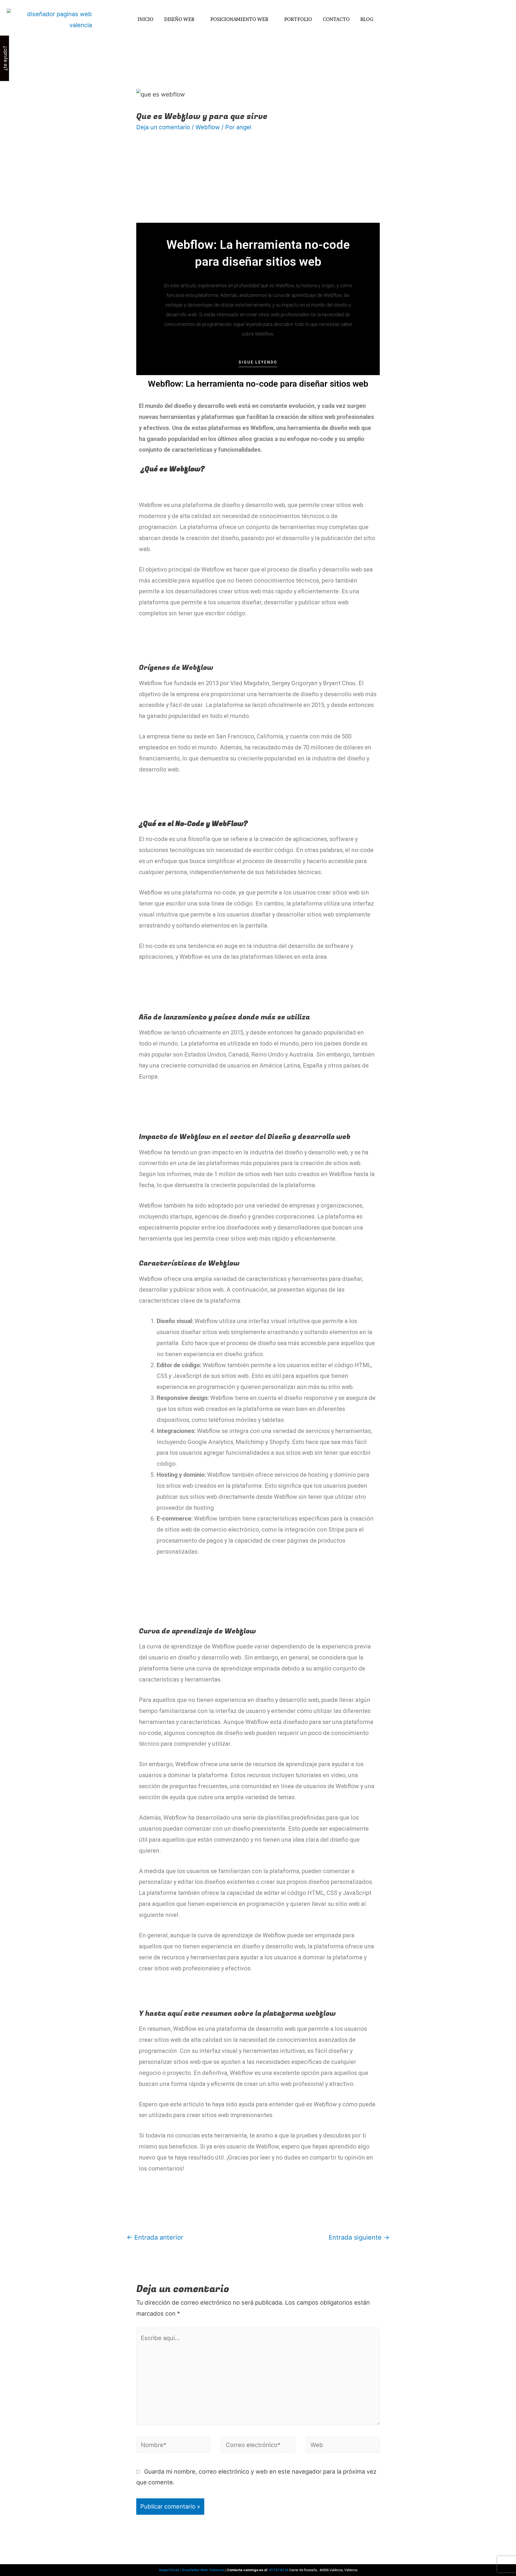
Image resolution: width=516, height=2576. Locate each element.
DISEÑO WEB (179, 19)
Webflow (208, 127)
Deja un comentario (163, 127)
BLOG (367, 19)
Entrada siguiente (359, 2237)
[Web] (343, 2446)
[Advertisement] (258, 183)
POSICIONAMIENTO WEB (239, 19)
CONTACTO (336, 19)
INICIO (146, 19)
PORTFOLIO (298, 19)
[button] (258, 364)
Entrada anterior (155, 2237)
